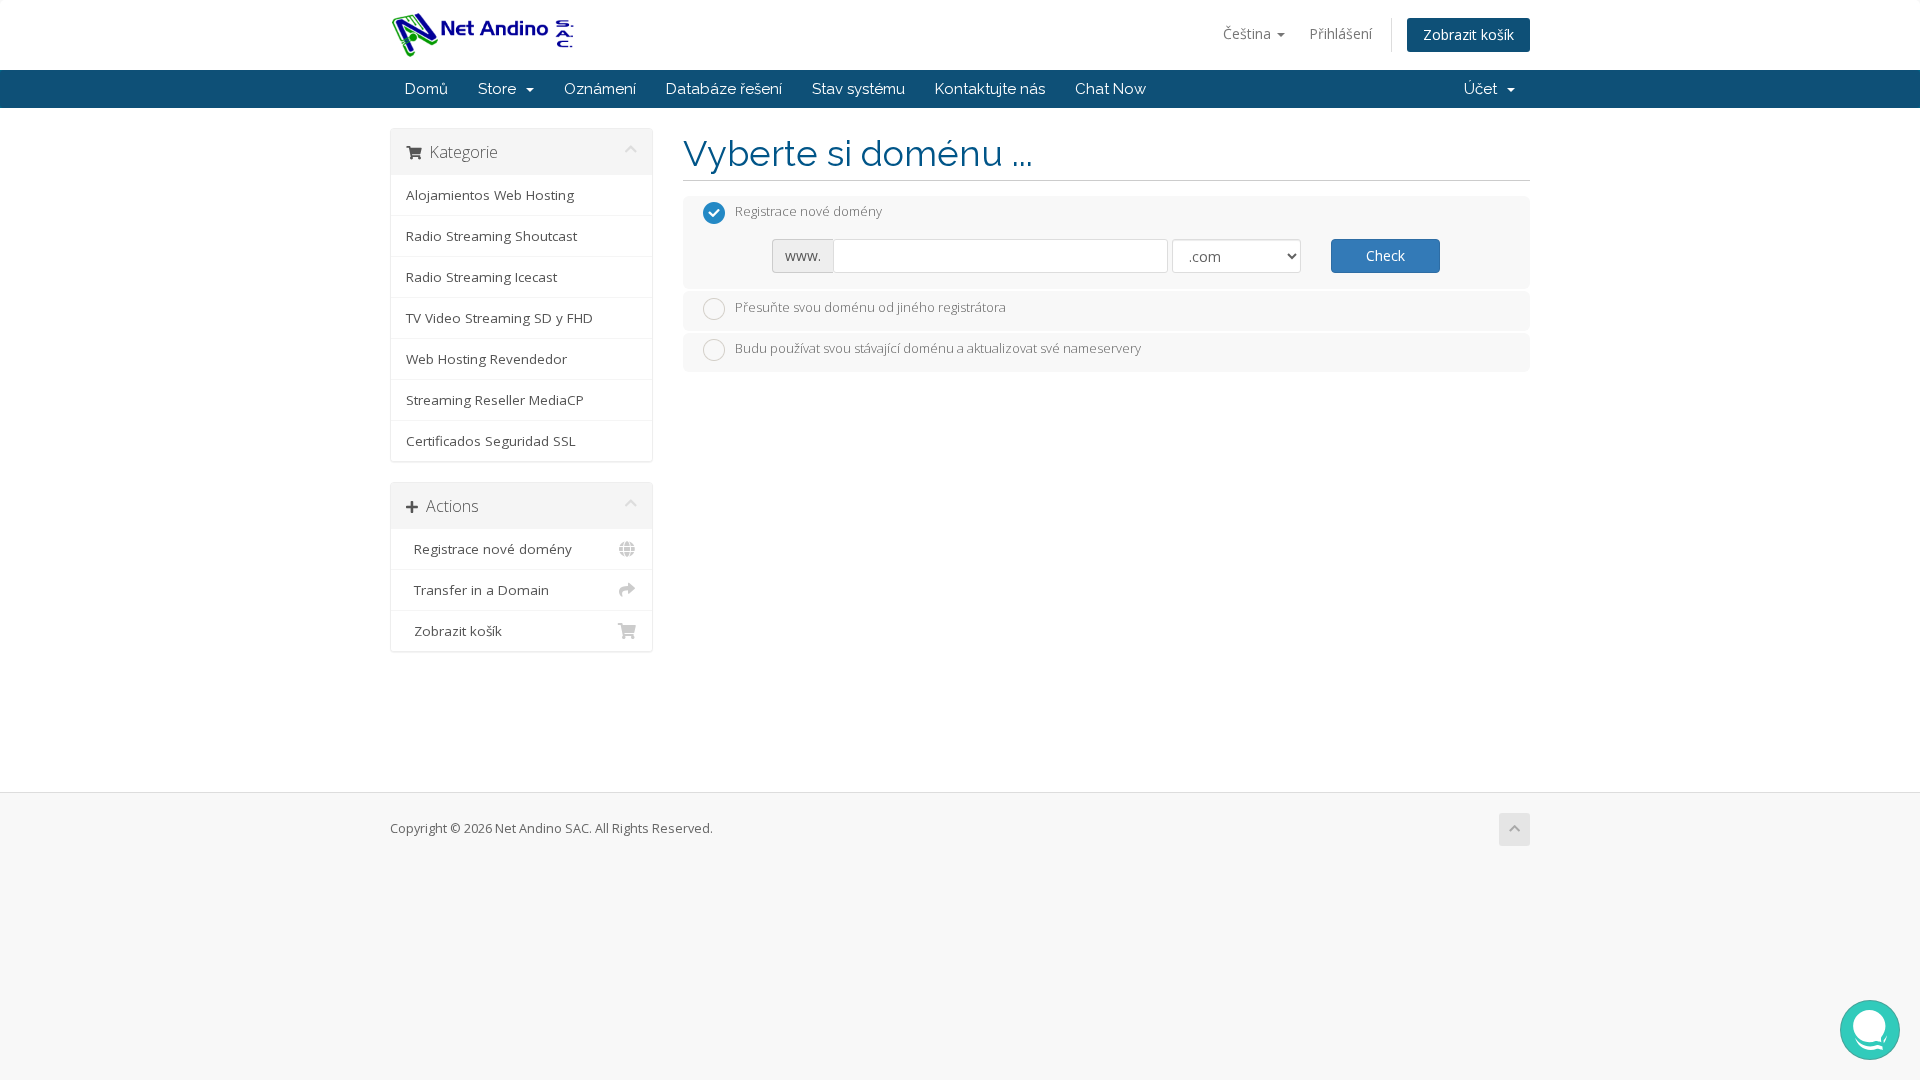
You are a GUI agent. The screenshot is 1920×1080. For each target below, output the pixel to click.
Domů (426, 89)
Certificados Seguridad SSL (491, 441)
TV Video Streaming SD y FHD (499, 318)
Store (501, 89)
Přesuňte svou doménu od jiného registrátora (870, 307)
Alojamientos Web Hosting (490, 195)
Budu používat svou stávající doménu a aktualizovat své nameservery (938, 349)
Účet (1484, 89)
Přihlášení (1340, 33)
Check (1385, 255)
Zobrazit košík (1468, 34)
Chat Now (1110, 89)
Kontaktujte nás (990, 89)
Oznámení (600, 89)
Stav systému (858, 89)
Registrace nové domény (489, 549)
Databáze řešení (724, 89)
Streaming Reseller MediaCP (495, 400)
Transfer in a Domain (477, 590)
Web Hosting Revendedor (486, 359)
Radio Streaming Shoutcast (491, 236)
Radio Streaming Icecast (481, 277)
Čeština (1249, 33)
